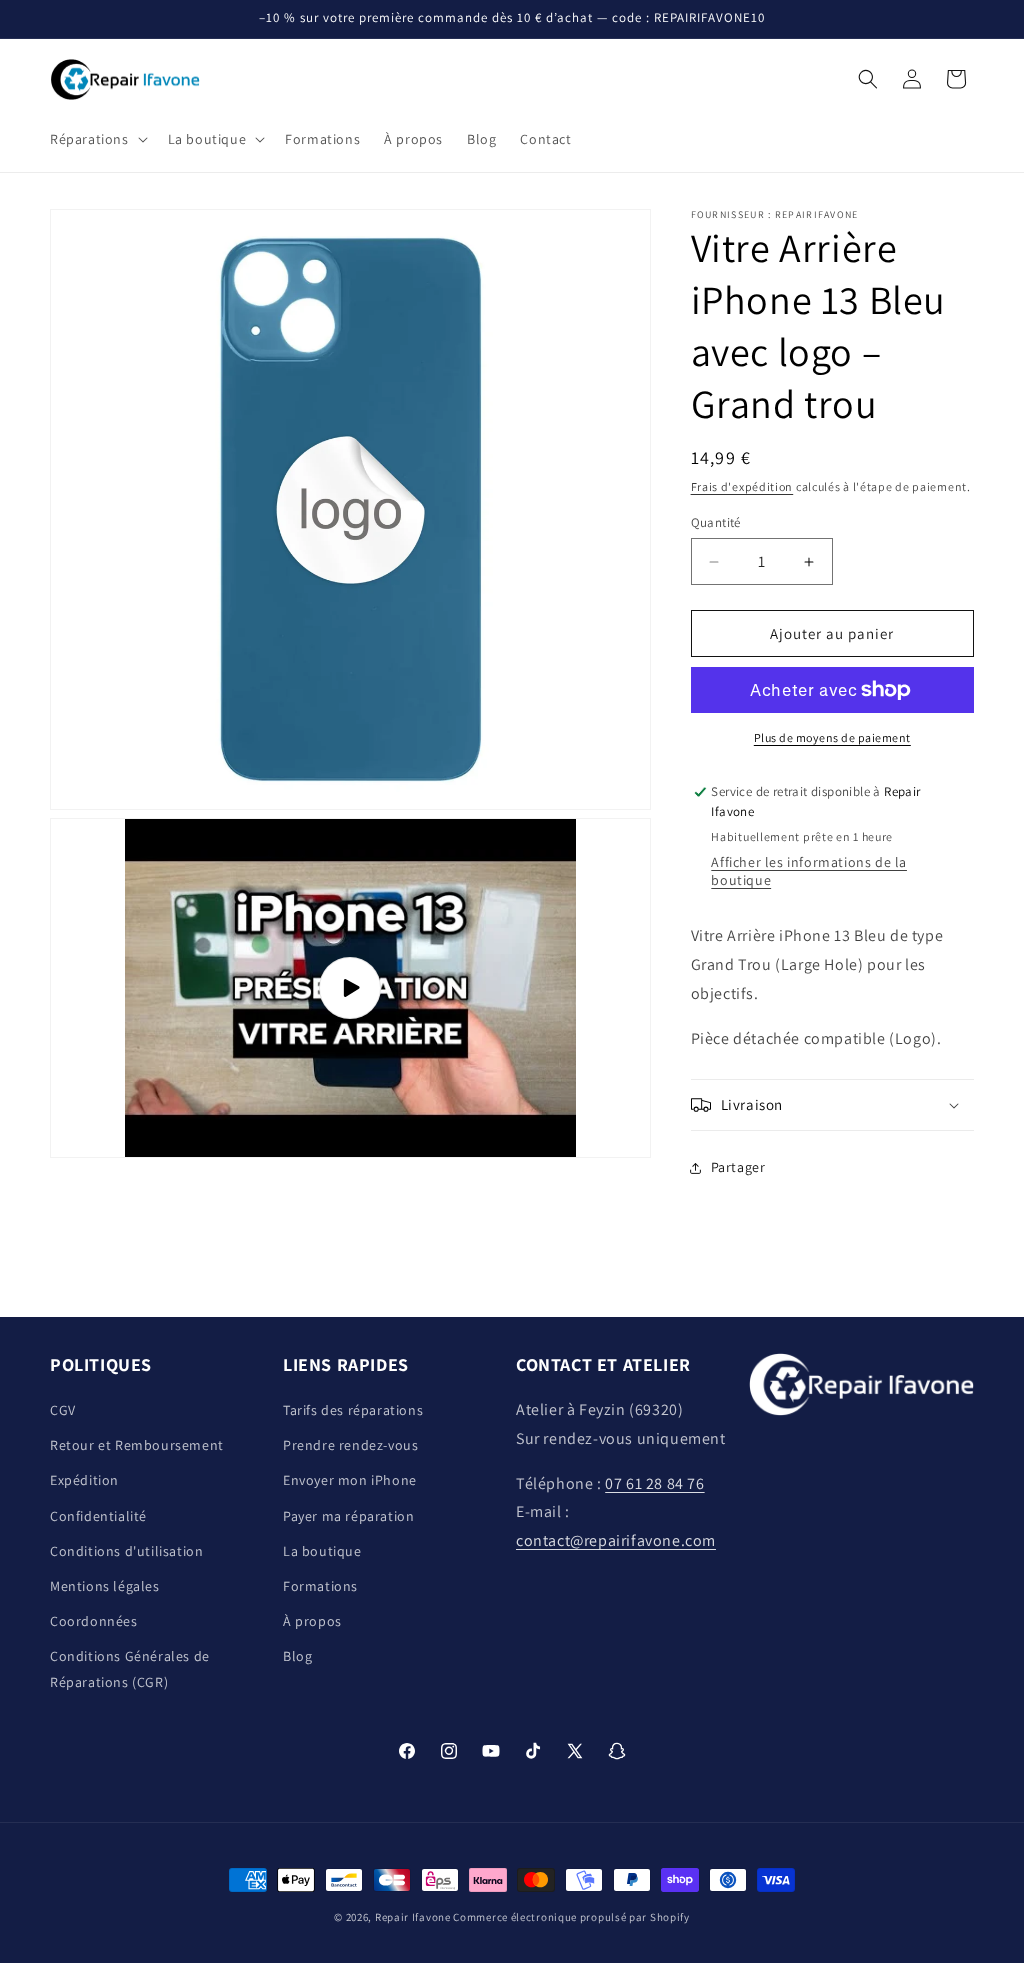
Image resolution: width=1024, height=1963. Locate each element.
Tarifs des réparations (353, 1410)
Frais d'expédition (742, 486)
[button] (97, 139)
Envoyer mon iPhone (350, 1480)
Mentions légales (105, 1586)
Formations (320, 1586)
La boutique (322, 1551)
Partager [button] (738, 1167)
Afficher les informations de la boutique (809, 871)
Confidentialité (98, 1516)
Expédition (84, 1480)
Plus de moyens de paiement (832, 737)
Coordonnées (94, 1621)
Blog (297, 1656)
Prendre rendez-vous (350, 1445)
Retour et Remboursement (137, 1445)
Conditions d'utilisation (126, 1551)
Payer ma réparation (348, 1516)
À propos (312, 1621)
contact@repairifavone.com (616, 1540)
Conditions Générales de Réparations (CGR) (130, 1668)
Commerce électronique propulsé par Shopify (571, 1917)
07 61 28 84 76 (654, 1483)
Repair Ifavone (413, 1917)
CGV (63, 1410)
